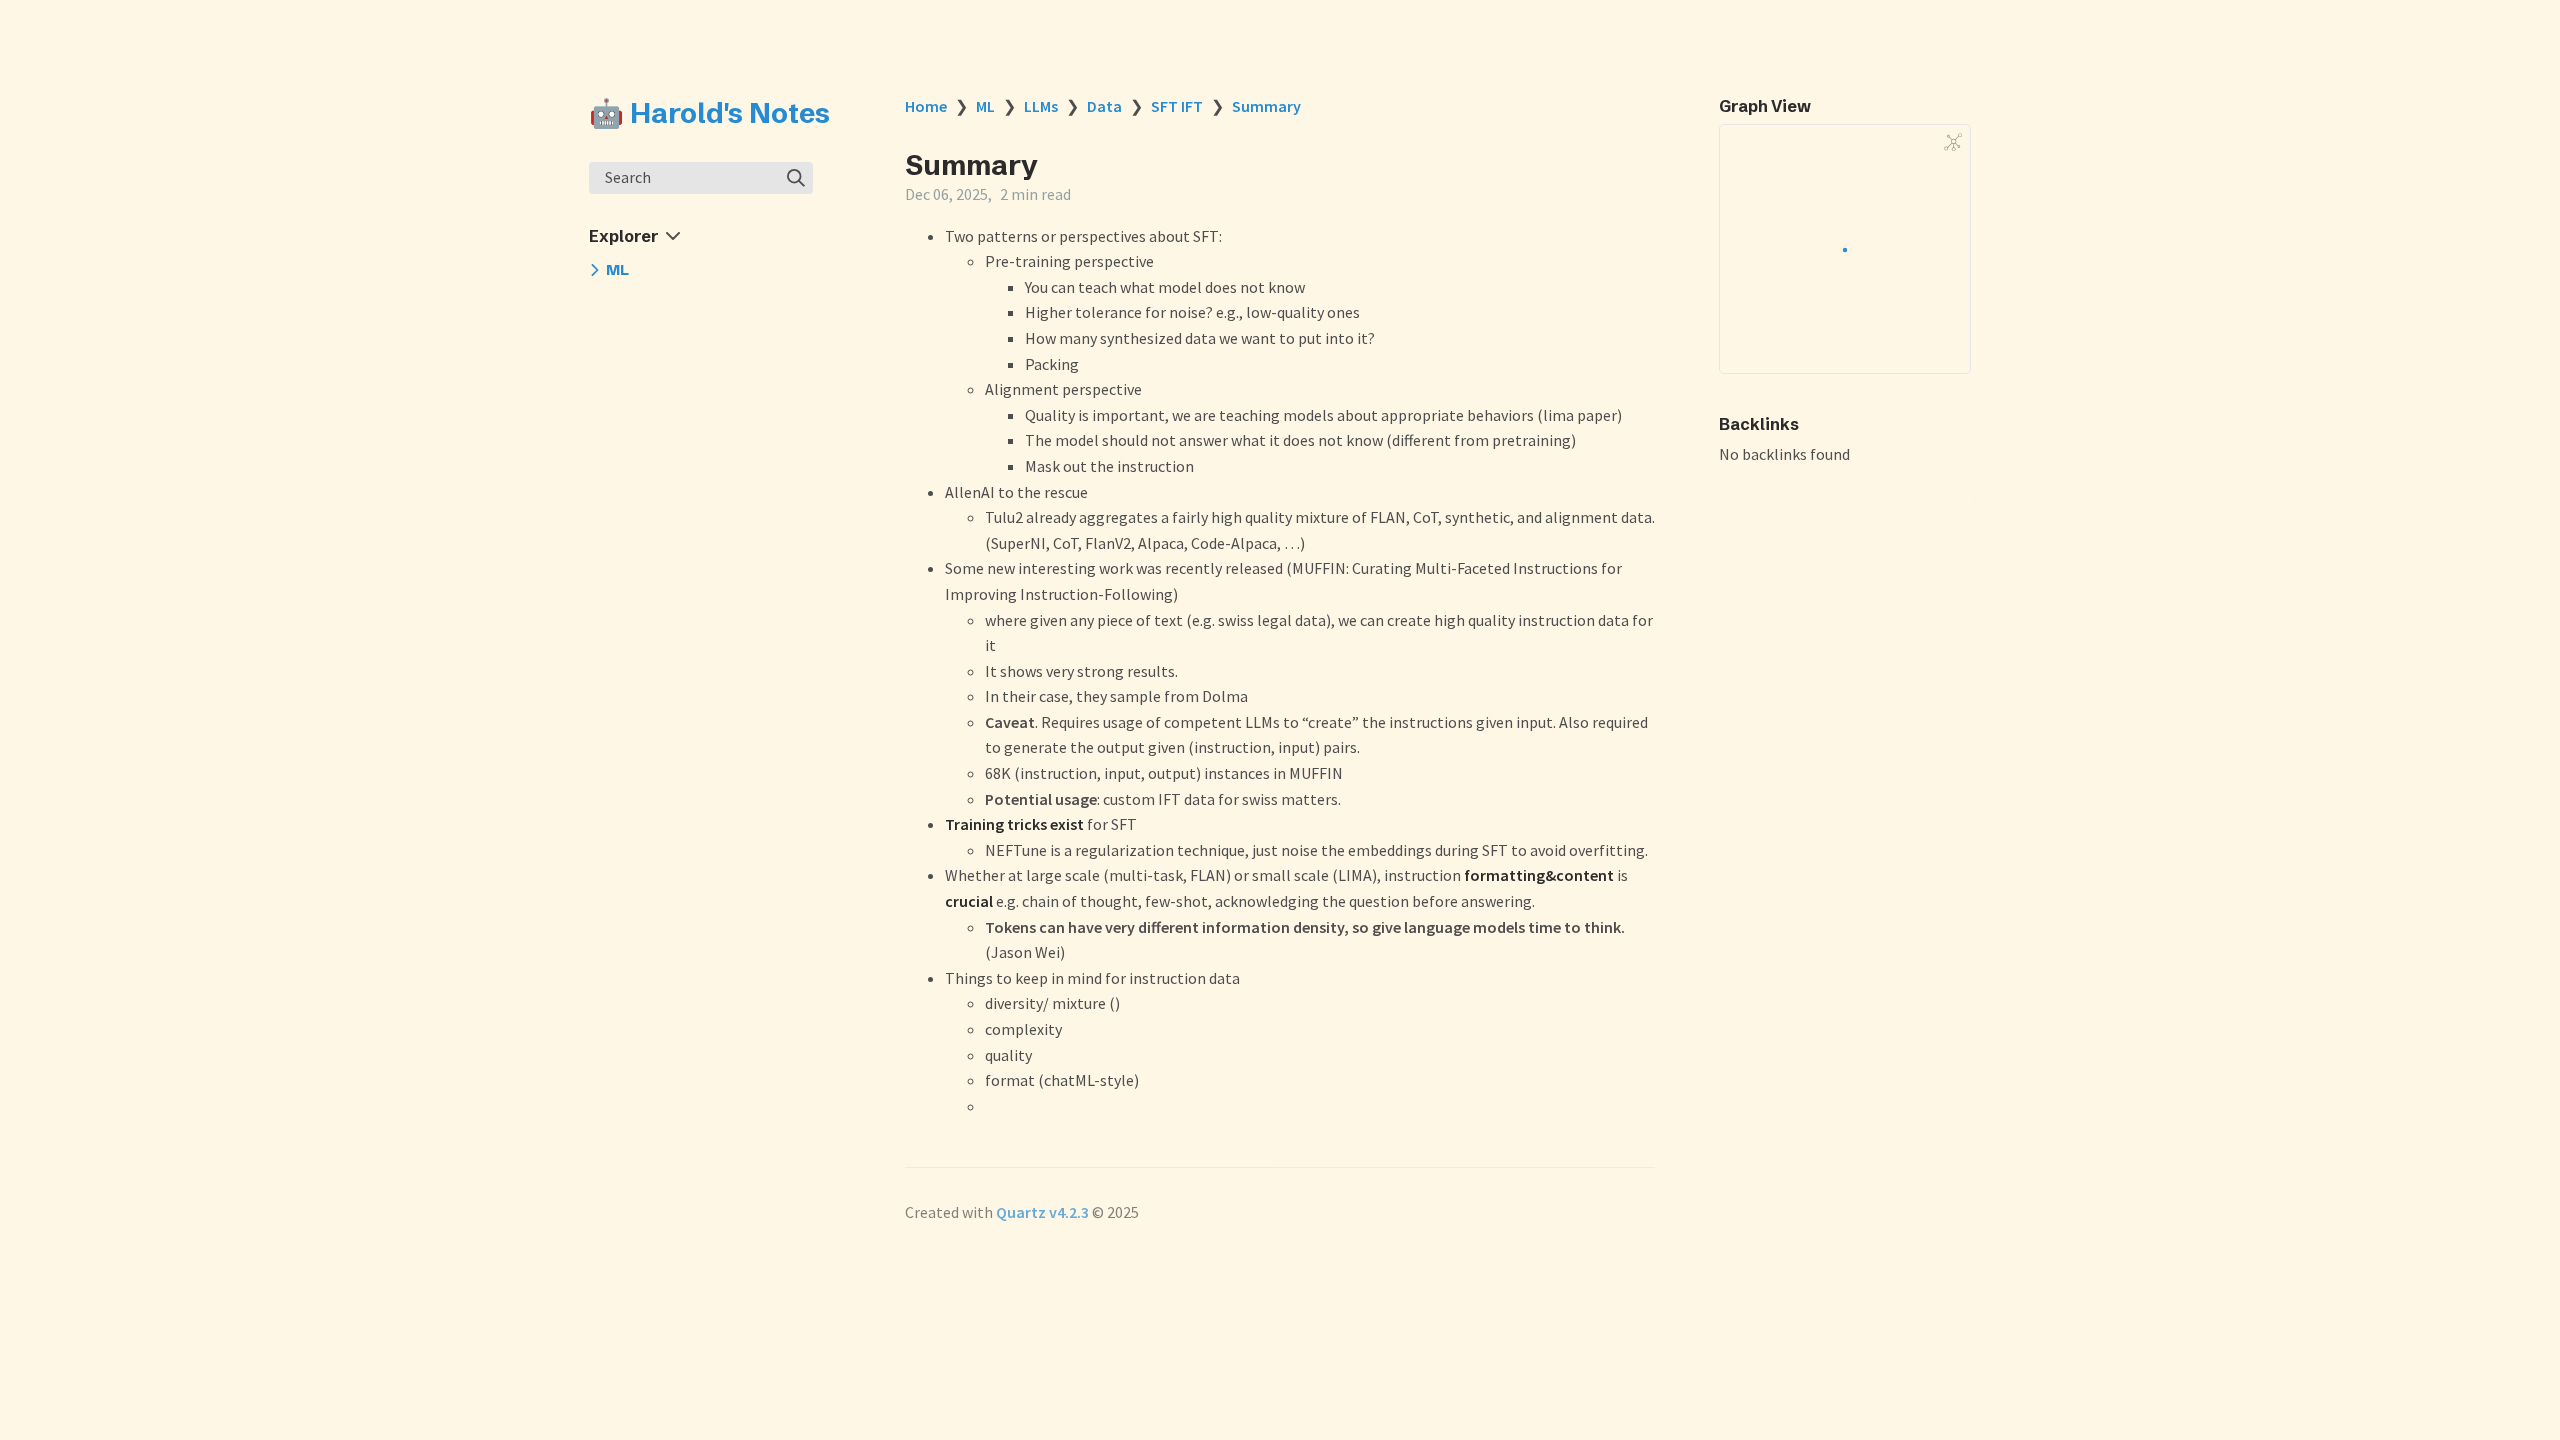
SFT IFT (1177, 106)
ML (985, 106)
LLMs (1041, 106)
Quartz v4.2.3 (1042, 1212)
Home (926, 106)
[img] (796, 178)
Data (1104, 106)
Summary (1266, 106)
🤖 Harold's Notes (709, 113)
